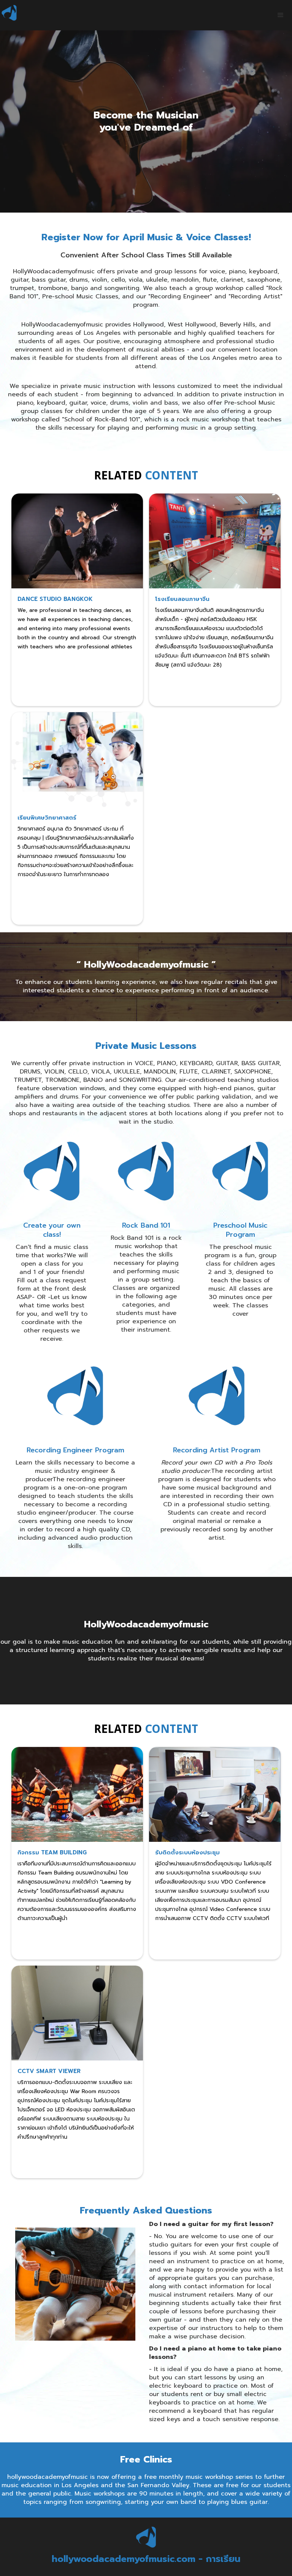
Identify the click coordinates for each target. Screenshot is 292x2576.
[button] (281, 15)
